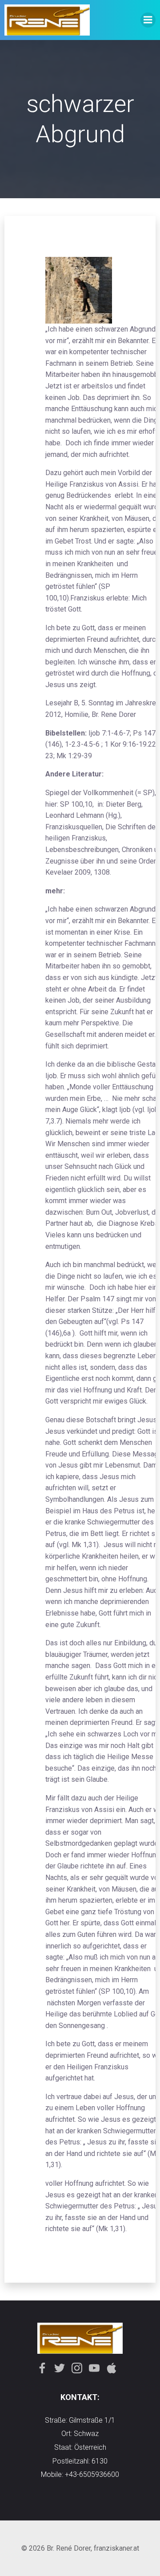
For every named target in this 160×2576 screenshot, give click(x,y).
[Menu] (148, 20)
